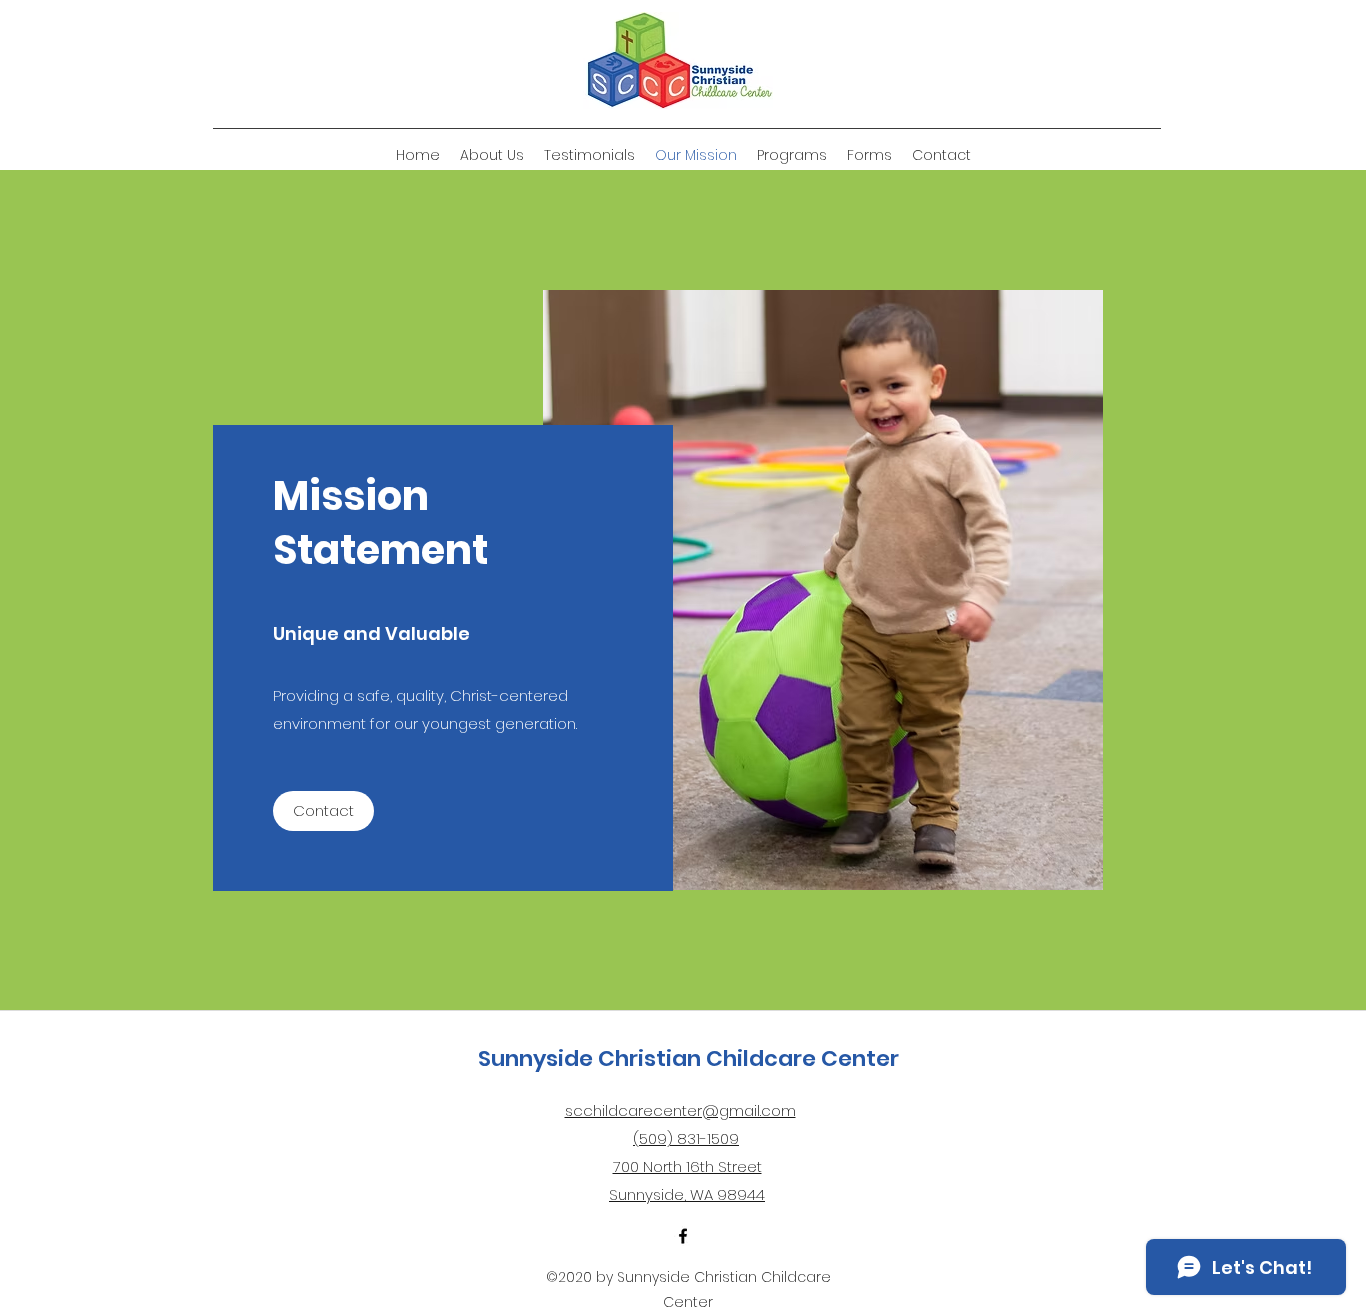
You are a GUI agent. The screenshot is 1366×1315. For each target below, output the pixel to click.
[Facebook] (683, 1236)
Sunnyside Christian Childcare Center (688, 1058)
